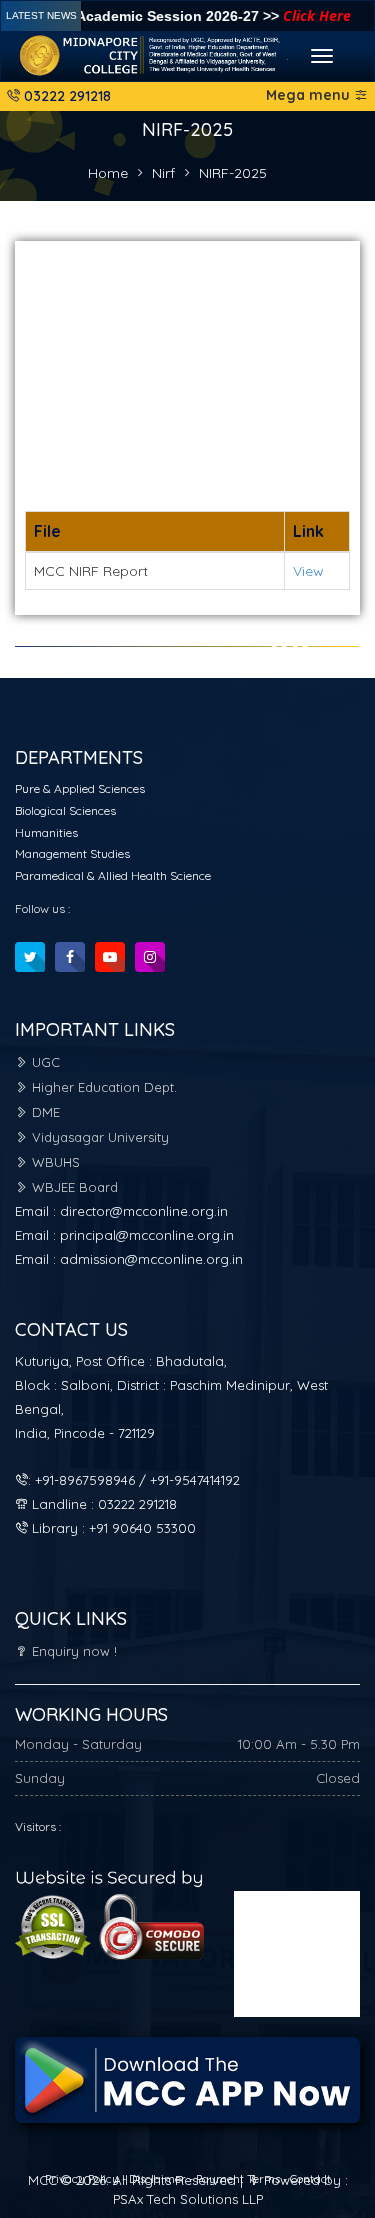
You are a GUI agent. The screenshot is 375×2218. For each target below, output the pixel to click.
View (308, 571)
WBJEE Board (73, 1187)
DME (44, 1112)
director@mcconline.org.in (144, 1211)
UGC (44, 1062)
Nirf (163, 173)
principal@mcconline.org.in (147, 1235)
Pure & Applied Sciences (80, 788)
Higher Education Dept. (102, 1087)
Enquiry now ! (72, 1651)
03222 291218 (65, 96)
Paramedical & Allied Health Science (113, 875)
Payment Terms (238, 2179)
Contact (310, 2179)
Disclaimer (159, 2179)
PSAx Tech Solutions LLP (188, 2199)
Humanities (46, 832)
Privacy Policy (83, 2179)
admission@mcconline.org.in (151, 1259)
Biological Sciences (65, 810)
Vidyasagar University (98, 1137)
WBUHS (54, 1162)
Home (108, 173)
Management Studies (72, 853)
